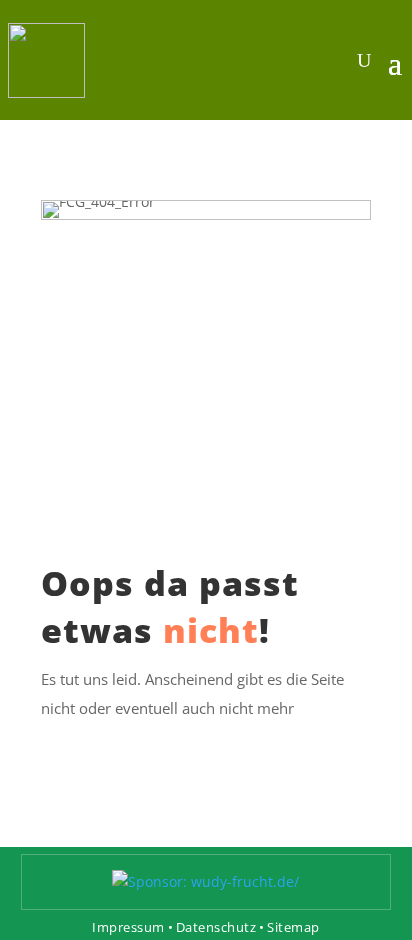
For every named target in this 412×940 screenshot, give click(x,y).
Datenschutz (216, 927)
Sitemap (293, 927)
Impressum (128, 927)
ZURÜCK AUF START (206, 749)
